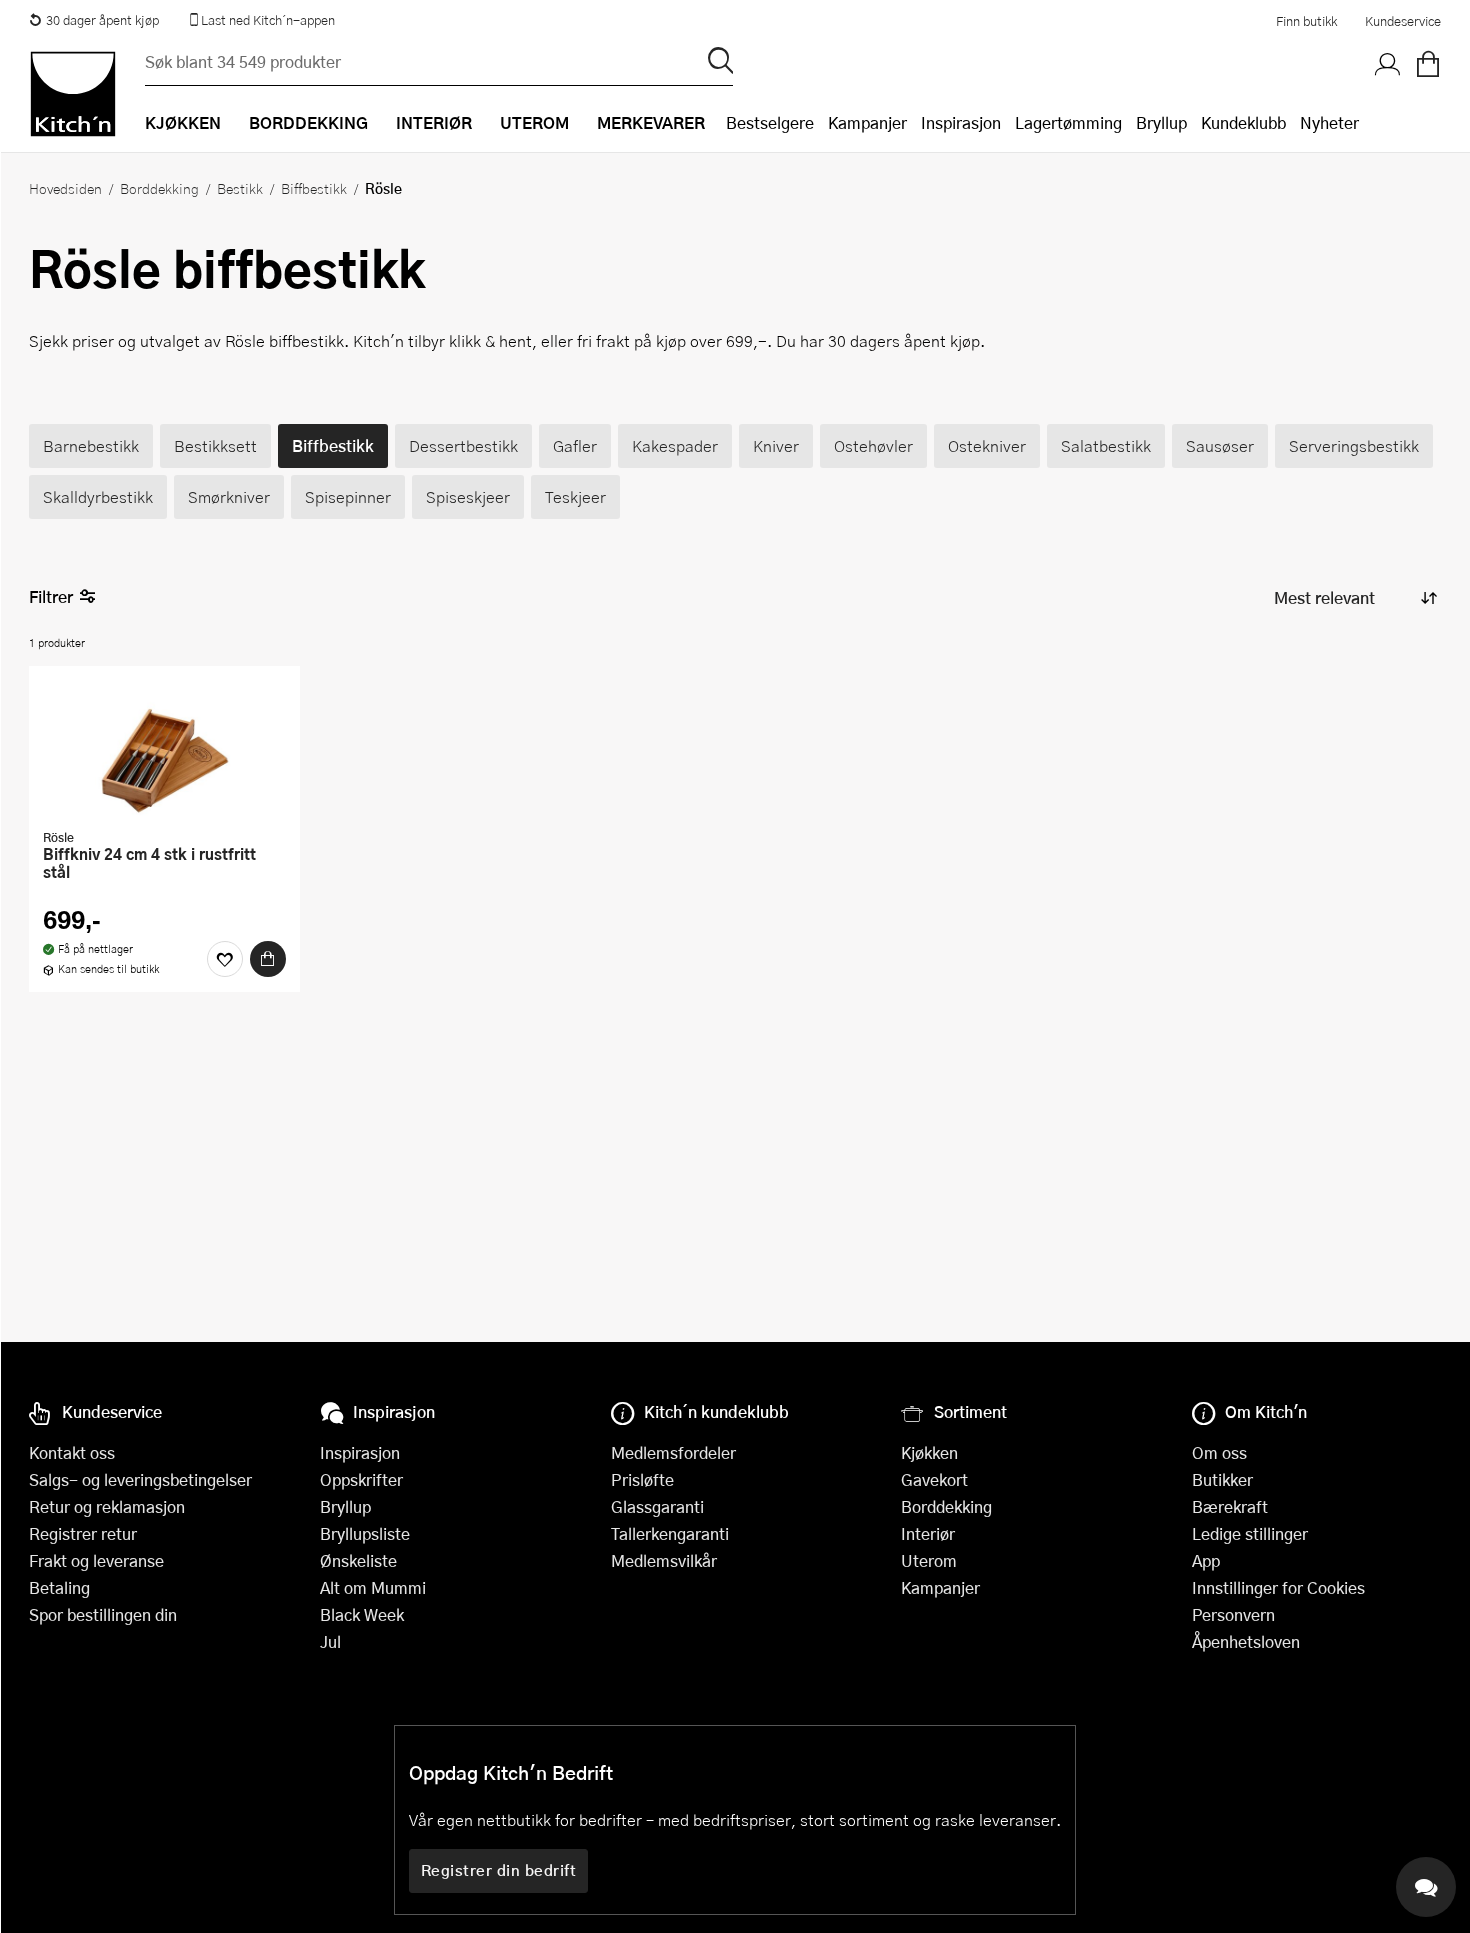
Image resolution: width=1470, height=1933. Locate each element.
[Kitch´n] (73, 94)
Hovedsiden (65, 188)
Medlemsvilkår (664, 1560)
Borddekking (159, 188)
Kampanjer (867, 122)
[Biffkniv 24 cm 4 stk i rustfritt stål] (164, 750)
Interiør (928, 1533)
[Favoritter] (225, 959)
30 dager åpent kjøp (102, 20)
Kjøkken (929, 1452)
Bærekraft (1230, 1506)
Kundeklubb (1243, 122)
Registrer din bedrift (499, 1870)
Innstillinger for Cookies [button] (1278, 1587)
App (1206, 1560)
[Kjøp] (268, 959)
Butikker (1222, 1479)
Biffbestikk (314, 188)
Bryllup (1161, 122)
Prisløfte (642, 1479)
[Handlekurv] (1428, 65)
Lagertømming (1068, 122)
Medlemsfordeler (673, 1452)
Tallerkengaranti (670, 1533)
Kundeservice (1403, 21)
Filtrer (51, 596)
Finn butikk (1306, 21)
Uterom (929, 1560)
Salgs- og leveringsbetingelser (140, 1479)
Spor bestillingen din (103, 1614)
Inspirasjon (961, 122)
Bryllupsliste (365, 1533)
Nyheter (1329, 122)
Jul (330, 1641)
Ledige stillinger (1250, 1533)
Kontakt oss (72, 1452)
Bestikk (240, 188)
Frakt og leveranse (96, 1560)
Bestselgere (770, 122)
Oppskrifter (361, 1479)
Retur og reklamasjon (107, 1506)
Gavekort (934, 1479)
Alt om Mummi (373, 1587)
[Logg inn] (1388, 65)
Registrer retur (83, 1533)
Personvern (1233, 1614)
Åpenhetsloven (1246, 1641)
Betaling (59, 1587)
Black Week (362, 1614)
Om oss (1219, 1452)
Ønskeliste (358, 1560)
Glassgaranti (657, 1506)
